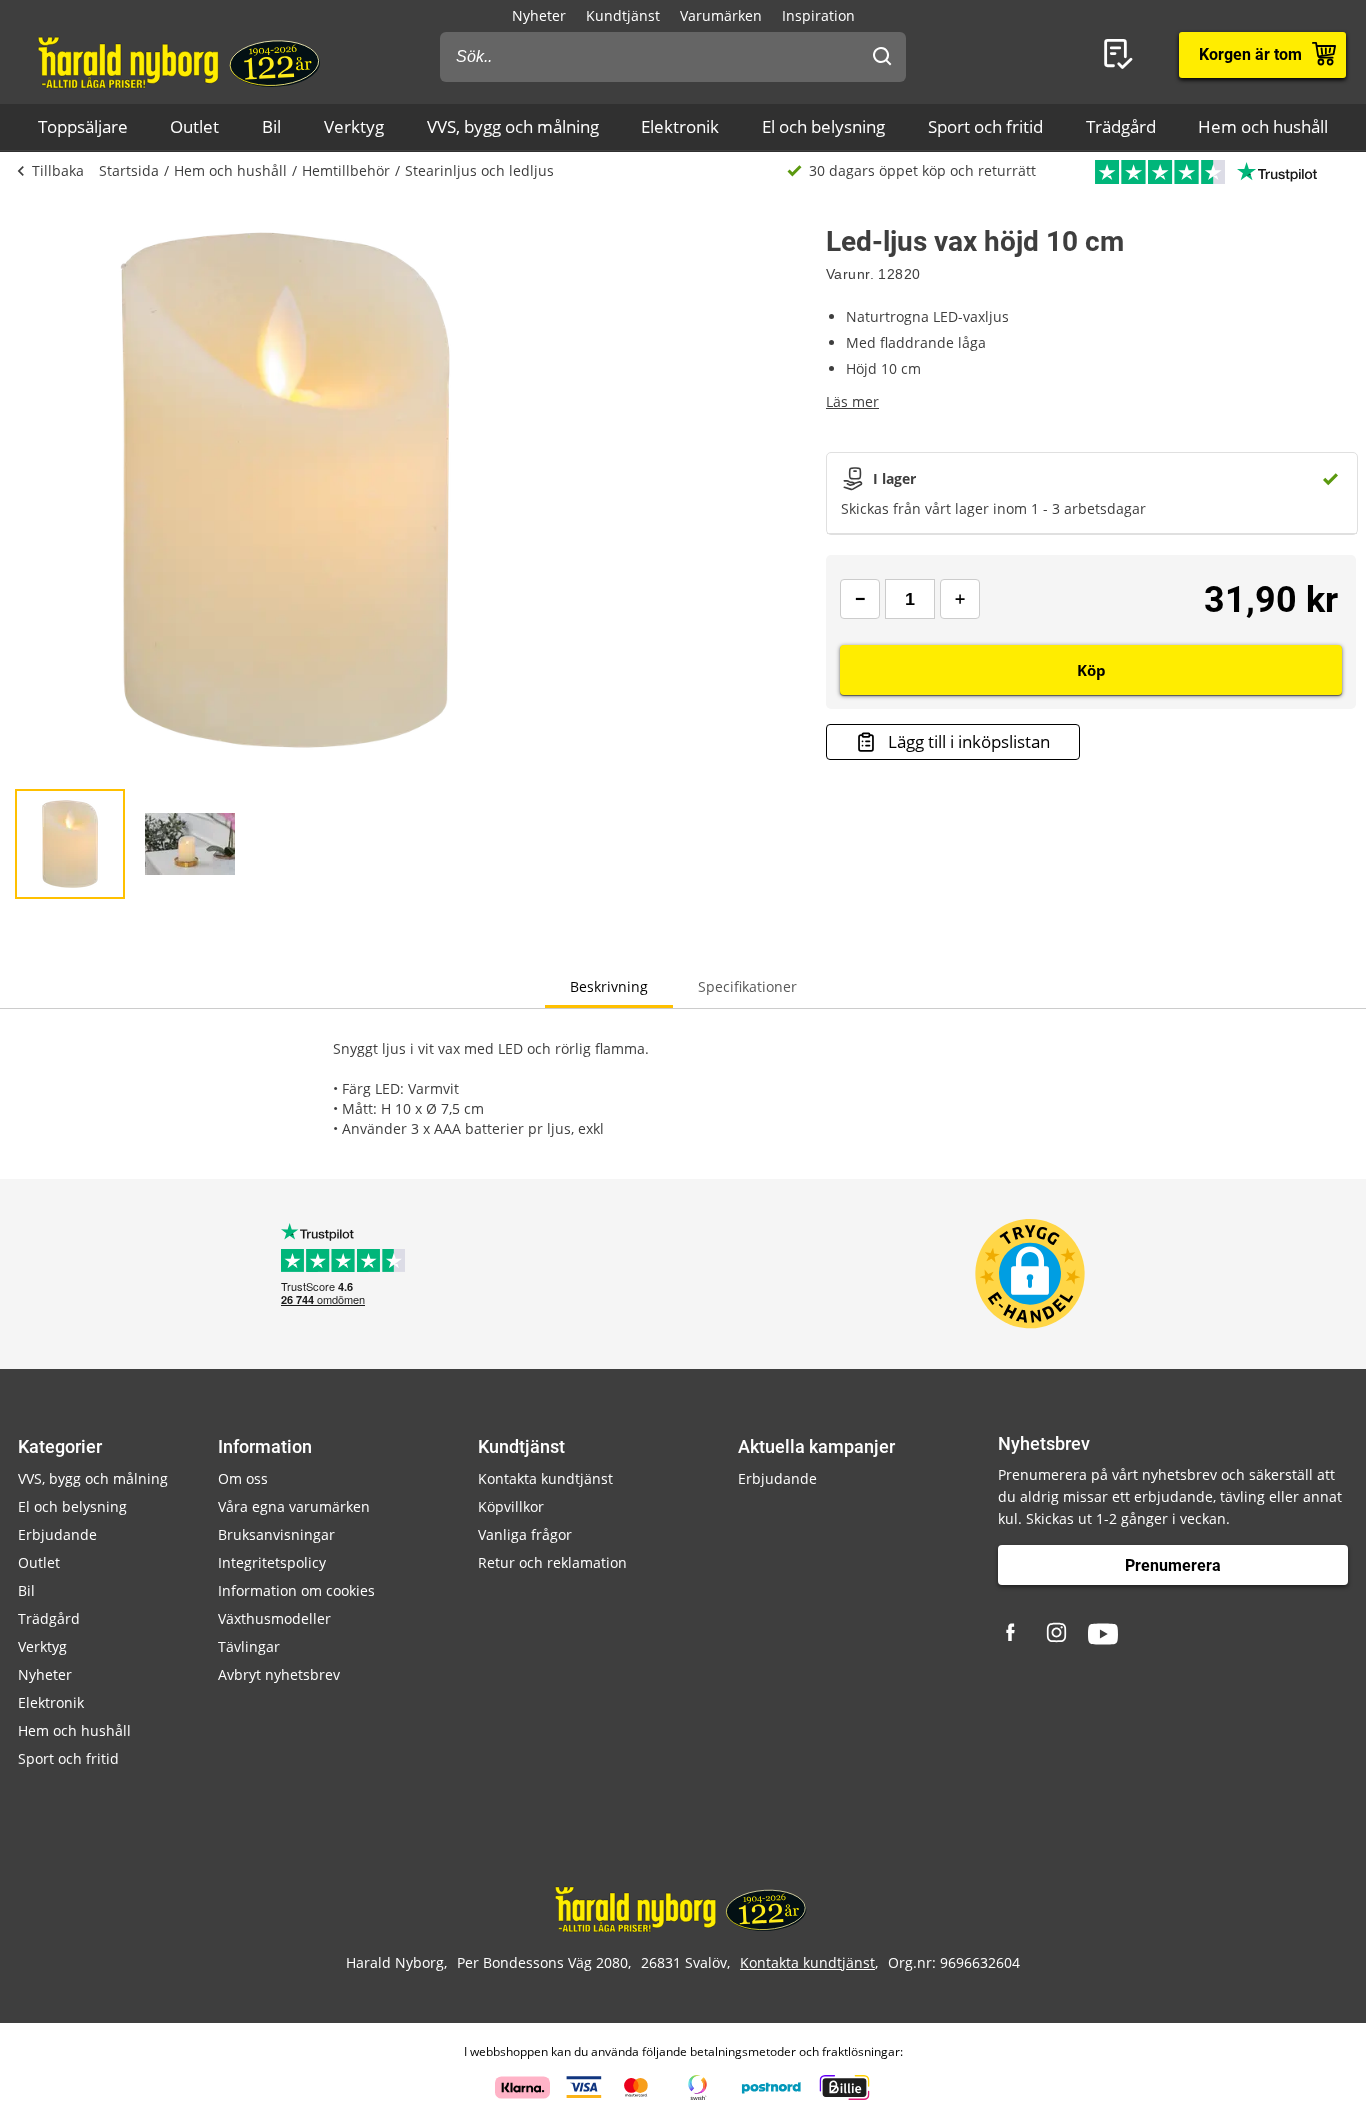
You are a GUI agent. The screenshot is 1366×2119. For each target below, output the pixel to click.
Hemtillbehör (346, 170)
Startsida (129, 170)
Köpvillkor (511, 1506)
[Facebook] (1013, 1634)
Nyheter (539, 15)
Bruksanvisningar (276, 1534)
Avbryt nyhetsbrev (279, 1674)
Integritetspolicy (272, 1562)
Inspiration (818, 15)
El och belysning (823, 126)
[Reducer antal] (860, 599)
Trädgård (1121, 126)
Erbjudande (57, 1534)
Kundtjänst (623, 15)
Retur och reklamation (552, 1562)
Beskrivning (609, 986)
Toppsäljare (83, 126)
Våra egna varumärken (294, 1506)
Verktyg (354, 126)
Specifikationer (747, 986)
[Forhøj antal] (960, 599)
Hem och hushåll (1263, 126)
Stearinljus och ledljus (479, 170)
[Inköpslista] (1122, 55)
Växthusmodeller (274, 1618)
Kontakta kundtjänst (545, 1478)
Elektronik (680, 126)
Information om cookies (296, 1590)
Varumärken (721, 15)
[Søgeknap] (882, 57)
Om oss (243, 1478)
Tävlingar (249, 1646)
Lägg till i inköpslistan (969, 741)
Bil (271, 126)
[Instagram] (1058, 1634)
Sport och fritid (985, 126)
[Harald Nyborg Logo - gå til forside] (181, 61)
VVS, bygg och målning (513, 126)
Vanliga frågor (525, 1534)
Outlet (194, 126)
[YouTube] (1103, 1634)
